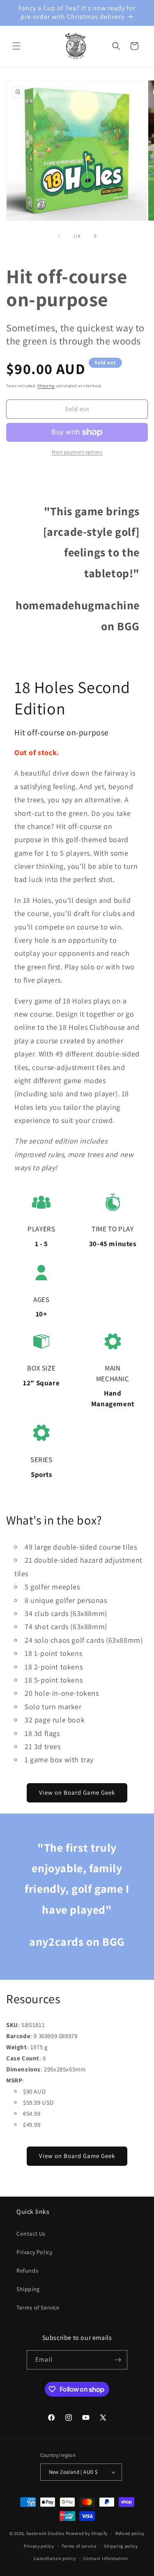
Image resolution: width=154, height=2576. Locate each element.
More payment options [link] (77, 452)
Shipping (46, 386)
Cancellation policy (55, 2558)
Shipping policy (121, 2546)
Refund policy (130, 2533)
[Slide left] (59, 236)
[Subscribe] (118, 2360)
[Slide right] (95, 236)
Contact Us (31, 2234)
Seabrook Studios (45, 2533)
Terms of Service (38, 2307)
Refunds (27, 2271)
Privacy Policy (34, 2252)
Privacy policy (39, 2546)
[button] (16, 46)
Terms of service (79, 2546)
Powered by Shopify (87, 2533)
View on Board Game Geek (77, 1792)
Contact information (106, 2558)
